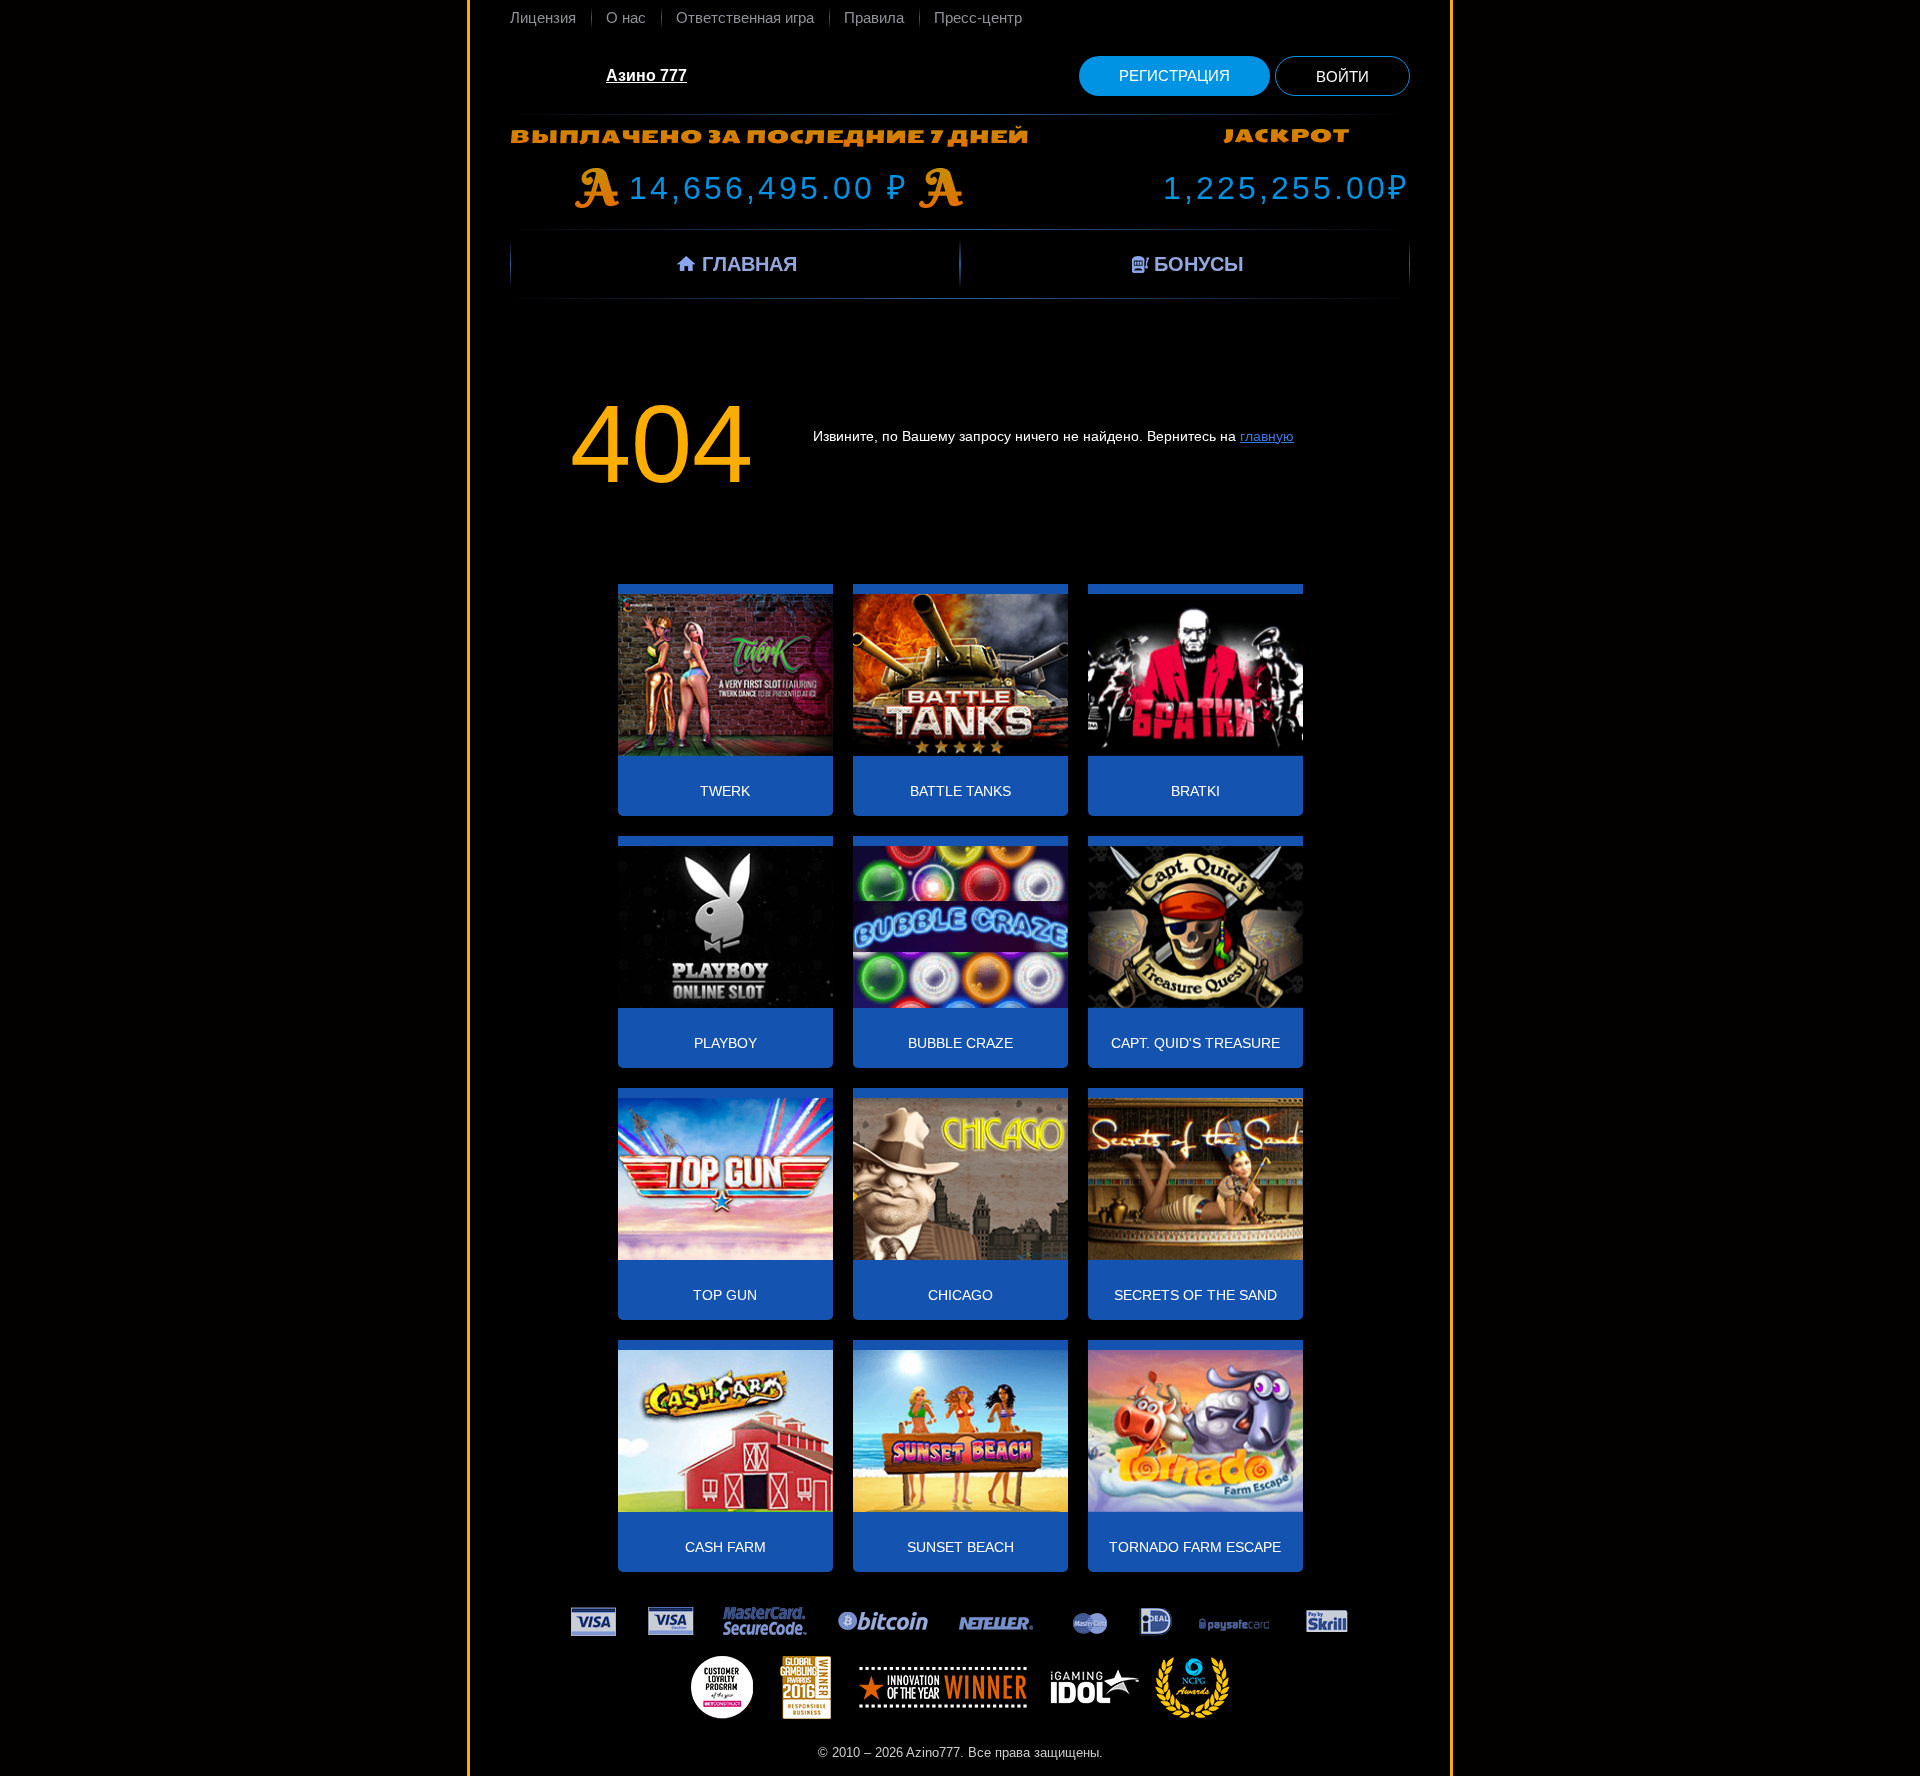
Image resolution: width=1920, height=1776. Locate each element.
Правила (874, 17)
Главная (749, 264)
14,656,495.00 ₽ (769, 188)
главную (1267, 436)
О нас (626, 17)
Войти (1342, 76)
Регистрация (1174, 75)
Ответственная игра (745, 17)
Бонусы (1199, 264)
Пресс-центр (978, 17)
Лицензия (543, 17)
